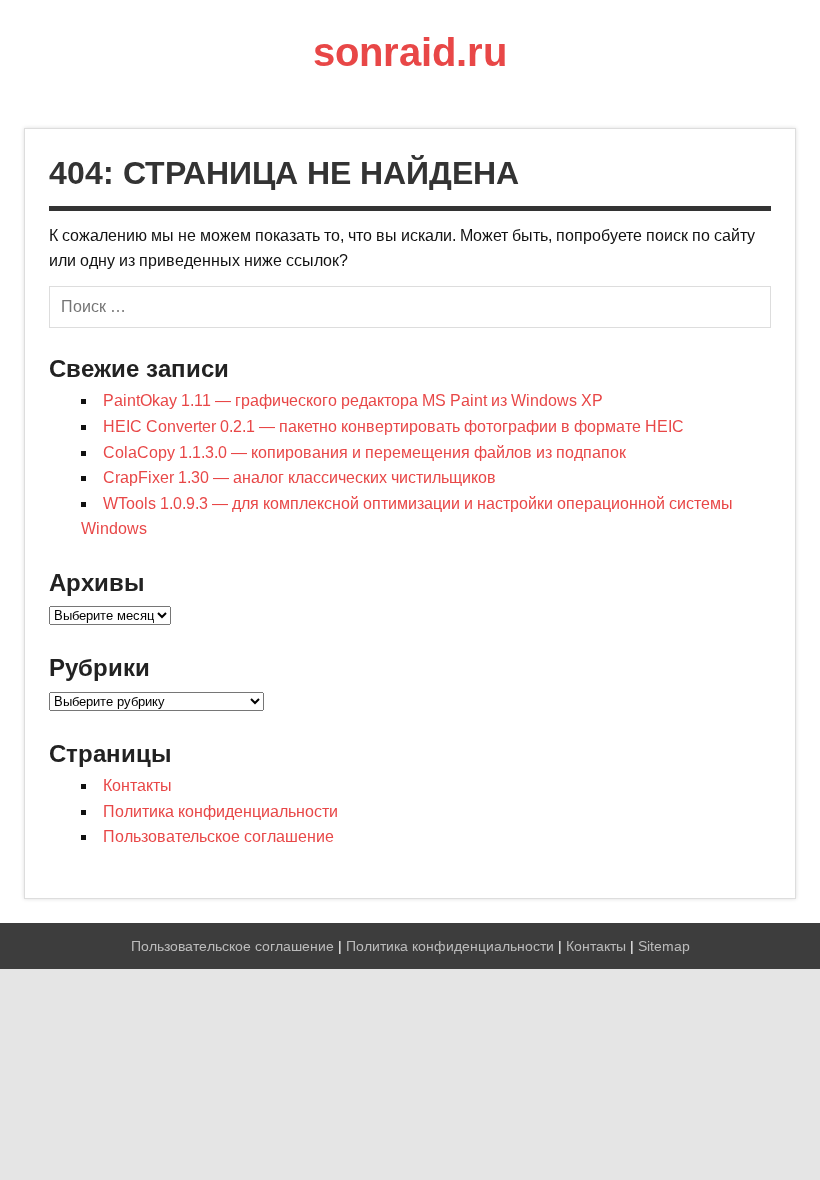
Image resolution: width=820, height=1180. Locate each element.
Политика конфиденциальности (220, 811)
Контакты (137, 785)
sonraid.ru (410, 52)
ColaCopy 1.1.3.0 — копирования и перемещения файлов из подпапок (364, 452)
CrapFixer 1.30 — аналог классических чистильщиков (299, 477)
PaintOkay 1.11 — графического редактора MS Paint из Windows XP (353, 400)
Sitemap (664, 946)
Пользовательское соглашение (218, 836)
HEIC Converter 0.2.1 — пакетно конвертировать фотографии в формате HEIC (393, 426)
